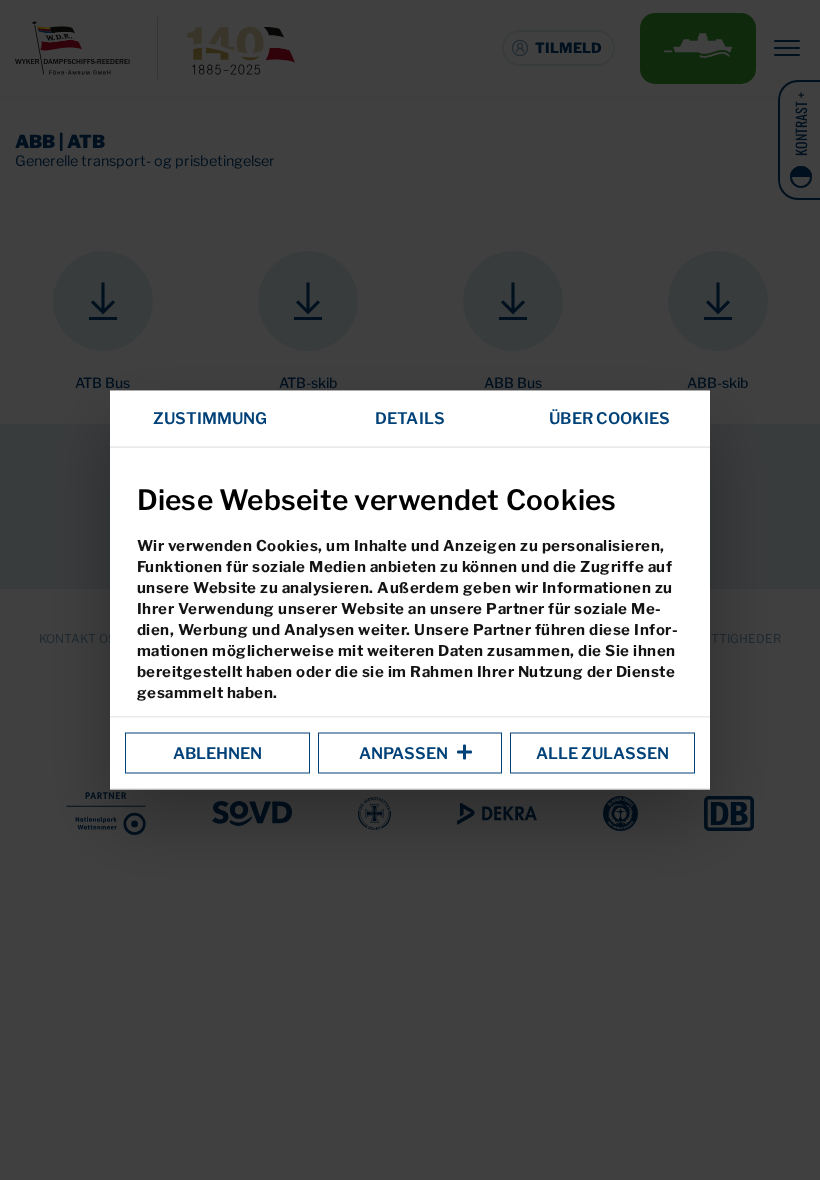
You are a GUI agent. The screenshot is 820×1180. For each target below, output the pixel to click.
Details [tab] (410, 418)
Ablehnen (217, 753)
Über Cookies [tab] (609, 418)
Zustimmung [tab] (210, 418)
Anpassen (403, 753)
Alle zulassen (602, 753)
